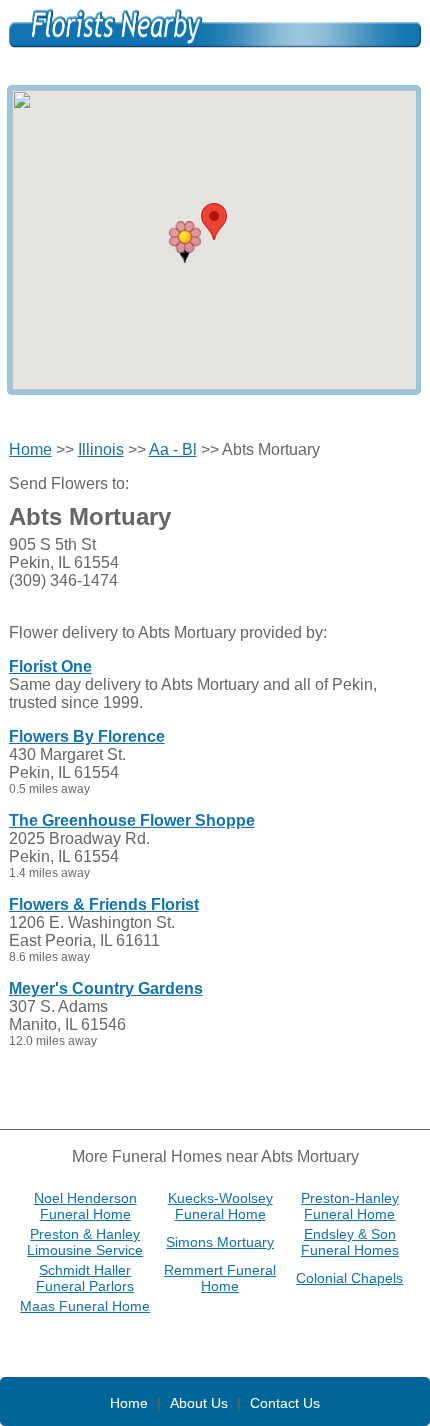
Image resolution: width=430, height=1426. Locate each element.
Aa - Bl (173, 449)
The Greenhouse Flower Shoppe (132, 820)
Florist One (50, 666)
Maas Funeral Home (85, 1306)
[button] (185, 242)
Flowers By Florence (87, 736)
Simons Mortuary (220, 1242)
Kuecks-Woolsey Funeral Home (220, 1206)
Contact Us (285, 1403)
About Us (199, 1403)
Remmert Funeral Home (220, 1278)
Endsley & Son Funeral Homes (350, 1242)
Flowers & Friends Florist (104, 904)
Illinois (101, 449)
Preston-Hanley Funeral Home (350, 1206)
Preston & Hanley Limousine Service (85, 1242)
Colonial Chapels (349, 1278)
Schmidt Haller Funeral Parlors (85, 1278)
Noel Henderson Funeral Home (85, 1206)
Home (30, 449)
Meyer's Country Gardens (106, 988)
